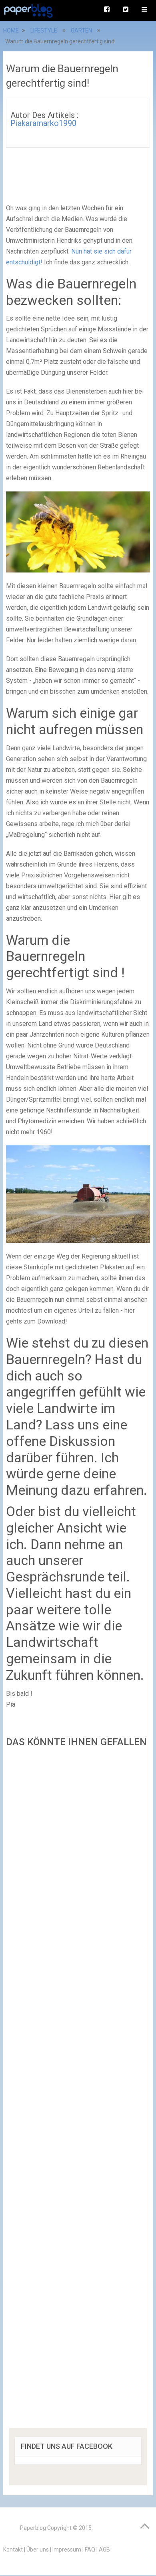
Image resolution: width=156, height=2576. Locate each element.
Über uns (38, 2550)
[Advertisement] (78, 2090)
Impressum (67, 2550)
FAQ (90, 2550)
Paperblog (33, 2528)
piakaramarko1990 (43, 123)
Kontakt (13, 2550)
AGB (104, 2550)
